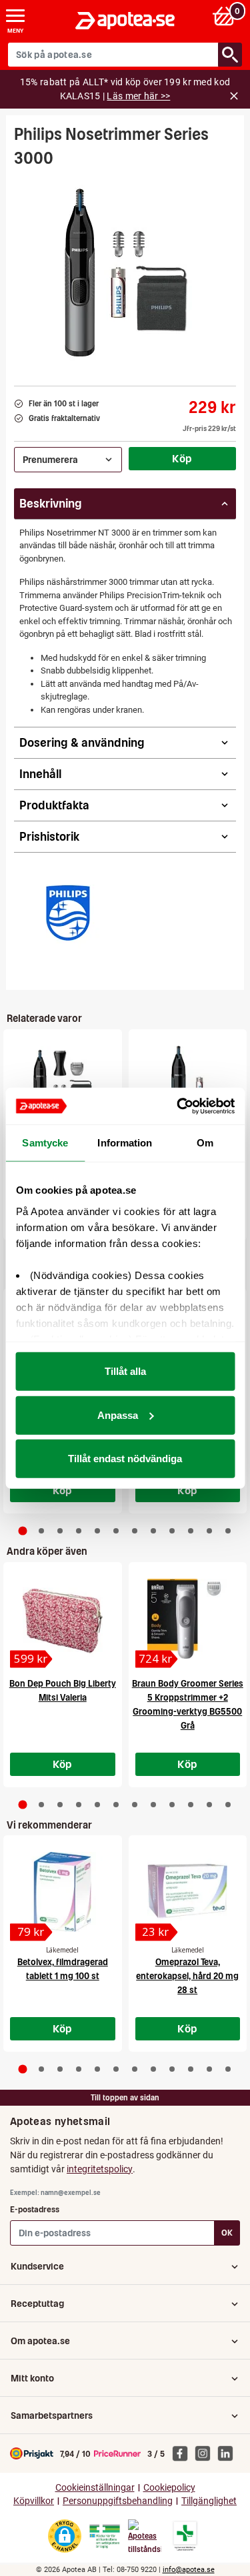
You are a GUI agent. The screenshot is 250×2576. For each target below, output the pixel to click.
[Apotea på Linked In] (229, 2453)
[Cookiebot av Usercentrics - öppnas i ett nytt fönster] (178, 1106)
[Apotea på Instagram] (206, 2453)
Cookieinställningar (95, 2488)
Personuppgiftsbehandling (118, 2501)
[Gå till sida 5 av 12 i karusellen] (97, 1531)
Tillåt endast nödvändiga (125, 1459)
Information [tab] (125, 1143)
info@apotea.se (189, 2570)
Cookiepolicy (169, 2488)
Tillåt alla (125, 1371)
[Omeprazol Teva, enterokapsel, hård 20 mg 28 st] (188, 1892)
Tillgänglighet (209, 2501)
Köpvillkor (34, 2501)
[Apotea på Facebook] (183, 2453)
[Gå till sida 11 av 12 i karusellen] (209, 1531)
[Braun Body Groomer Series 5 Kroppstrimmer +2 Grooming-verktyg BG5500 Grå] (188, 1619)
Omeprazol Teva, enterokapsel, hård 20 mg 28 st (187, 1976)
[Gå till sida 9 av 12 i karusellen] (172, 1531)
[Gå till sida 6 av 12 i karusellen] (116, 1531)
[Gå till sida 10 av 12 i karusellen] (191, 1531)
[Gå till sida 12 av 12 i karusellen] (228, 1531)
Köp (182, 458)
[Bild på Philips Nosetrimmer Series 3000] (125, 272)
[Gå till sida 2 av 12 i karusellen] (41, 1531)
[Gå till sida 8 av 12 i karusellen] (153, 1531)
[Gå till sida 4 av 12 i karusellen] (79, 1531)
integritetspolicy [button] (100, 2169)
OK (227, 2233)
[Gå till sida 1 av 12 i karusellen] (22, 1531)
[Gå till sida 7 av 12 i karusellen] (135, 1531)
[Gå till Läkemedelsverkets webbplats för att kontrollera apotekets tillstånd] (105, 2537)
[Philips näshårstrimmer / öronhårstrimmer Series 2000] (188, 1086)
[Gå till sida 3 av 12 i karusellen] (60, 1531)
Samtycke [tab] (45, 1143)
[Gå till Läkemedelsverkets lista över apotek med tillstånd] (185, 2536)
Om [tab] (205, 1143)
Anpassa (118, 1415)
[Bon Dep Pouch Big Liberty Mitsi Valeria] (63, 1619)
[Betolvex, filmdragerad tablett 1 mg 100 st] (63, 1892)
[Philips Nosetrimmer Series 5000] (63, 1086)
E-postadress (35, 2209)
